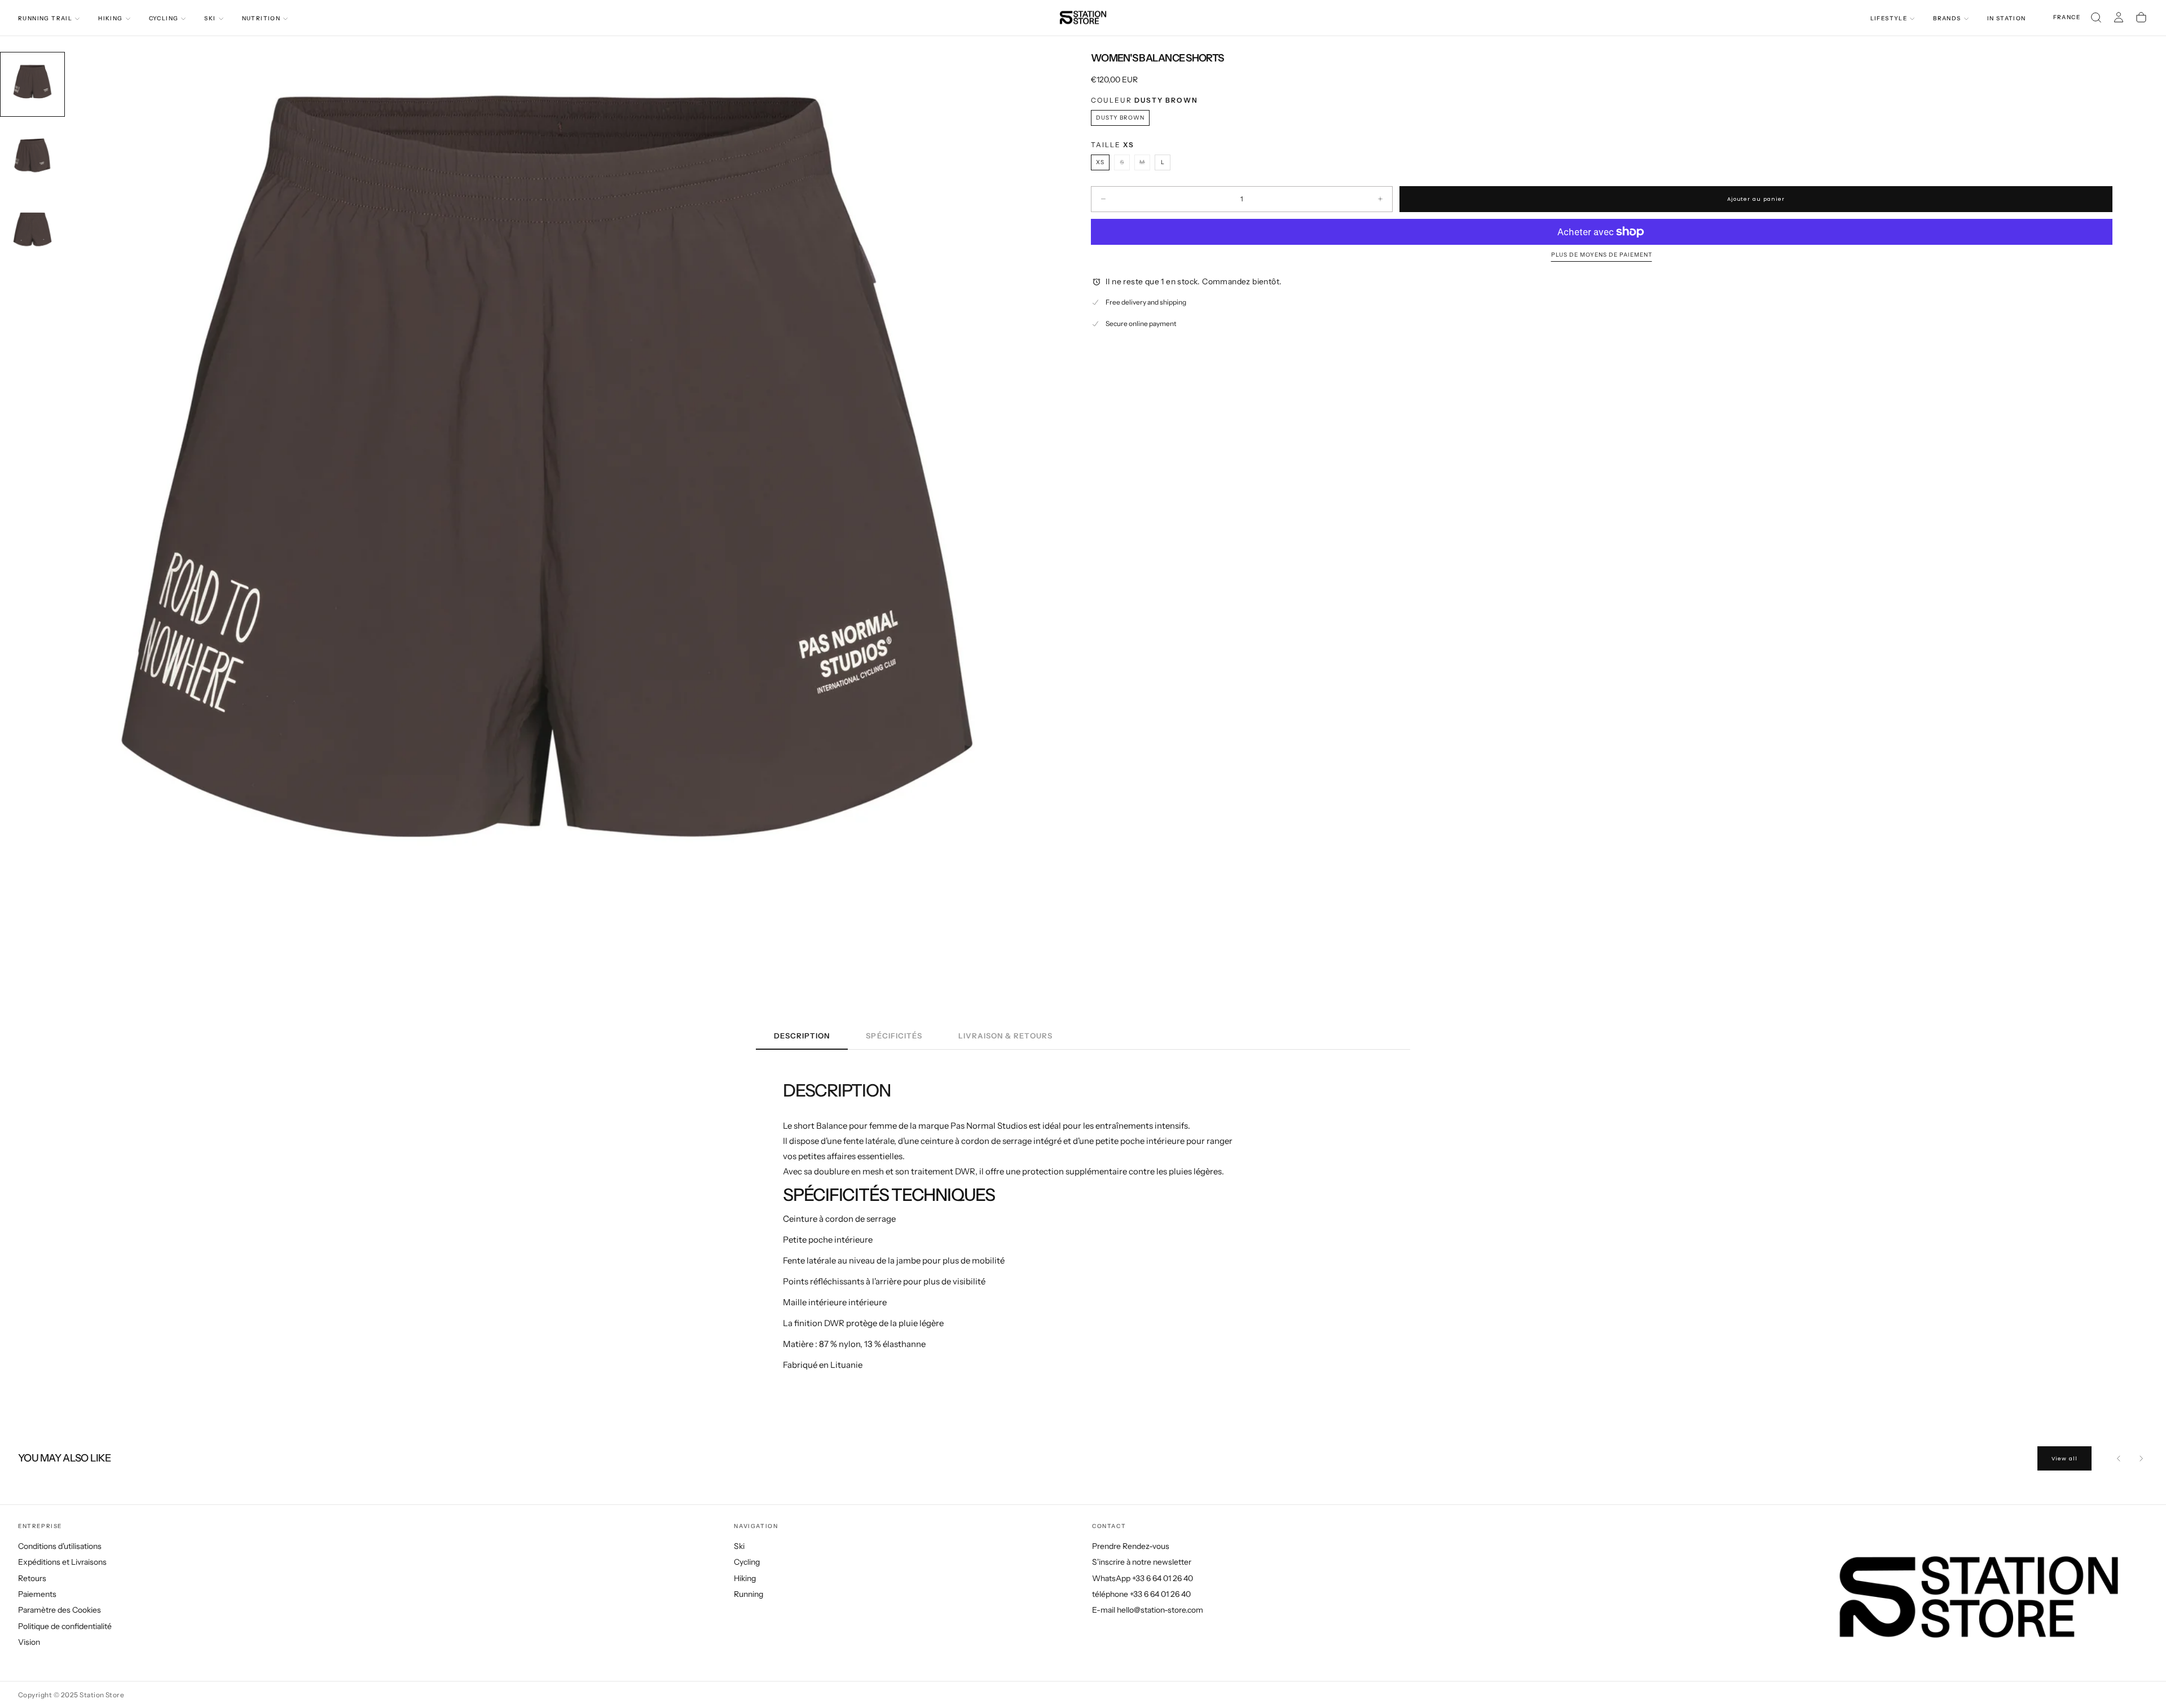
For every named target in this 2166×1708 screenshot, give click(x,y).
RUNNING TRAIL (45, 18)
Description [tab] (802, 1036)
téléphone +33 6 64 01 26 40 (1141, 1594)
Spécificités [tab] (894, 1036)
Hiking (745, 1578)
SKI (210, 18)
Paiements (37, 1594)
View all (2064, 1458)
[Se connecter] (2119, 17)
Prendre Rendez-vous (1131, 1546)
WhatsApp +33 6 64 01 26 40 (1143, 1578)
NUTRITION (261, 18)
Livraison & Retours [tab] (1005, 1036)
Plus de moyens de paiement (1602, 255)
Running (749, 1594)
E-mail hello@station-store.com (1148, 1610)
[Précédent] (2119, 1458)
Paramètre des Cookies (60, 1610)
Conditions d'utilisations (60, 1546)
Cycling (747, 1562)
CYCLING (164, 18)
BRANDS (1947, 18)
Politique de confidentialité (65, 1626)
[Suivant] (2141, 1458)
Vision (29, 1642)
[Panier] (2141, 17)
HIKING (110, 18)
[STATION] (1979, 1597)
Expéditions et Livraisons (62, 1562)
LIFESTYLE (1889, 18)
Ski (739, 1546)
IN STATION (2007, 18)
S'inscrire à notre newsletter (1142, 1562)
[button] (2067, 18)
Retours (32, 1578)
